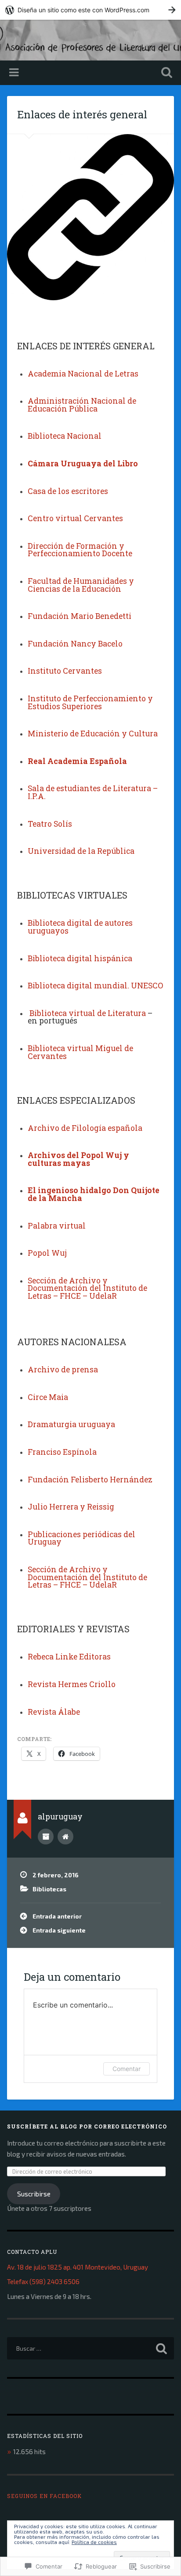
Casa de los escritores (68, 491)
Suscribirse (34, 2194)
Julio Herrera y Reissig (71, 1507)
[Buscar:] (90, 2348)
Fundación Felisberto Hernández (90, 1480)
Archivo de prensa (63, 1370)
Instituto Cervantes (65, 671)
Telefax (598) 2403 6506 (43, 2281)
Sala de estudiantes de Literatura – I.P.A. (93, 792)
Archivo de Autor (46, 1837)
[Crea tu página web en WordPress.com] (90, 10)
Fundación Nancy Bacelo (75, 644)
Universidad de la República (81, 851)
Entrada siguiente (59, 1930)
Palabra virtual (57, 1226)
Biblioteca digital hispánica (80, 958)
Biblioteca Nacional (65, 436)
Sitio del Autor (65, 1837)
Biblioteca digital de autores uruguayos (80, 927)
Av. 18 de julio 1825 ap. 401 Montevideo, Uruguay (78, 2267)
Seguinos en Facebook (44, 2496)
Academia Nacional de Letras (83, 374)
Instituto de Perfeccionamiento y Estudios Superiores (90, 702)
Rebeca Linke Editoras (69, 1657)
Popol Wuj (47, 1253)
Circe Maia (48, 1397)
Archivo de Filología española (85, 1128)
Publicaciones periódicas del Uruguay (81, 1538)
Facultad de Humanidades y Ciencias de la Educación (81, 585)
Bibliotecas (49, 1889)
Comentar (127, 2069)
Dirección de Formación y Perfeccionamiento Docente (80, 550)
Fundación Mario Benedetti (80, 616)
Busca (165, 73)
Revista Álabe (54, 1712)
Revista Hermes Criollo (72, 1684)
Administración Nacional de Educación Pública (82, 405)
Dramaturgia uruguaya (71, 1424)
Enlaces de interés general (82, 114)
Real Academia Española (77, 761)
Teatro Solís (50, 824)
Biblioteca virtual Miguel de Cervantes (80, 1052)
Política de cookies (94, 2542)
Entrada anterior (57, 1916)
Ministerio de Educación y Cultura (93, 734)
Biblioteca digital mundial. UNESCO (95, 986)
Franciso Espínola (62, 1452)
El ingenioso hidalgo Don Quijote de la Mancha (94, 1194)
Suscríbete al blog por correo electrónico (87, 2126)
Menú (15, 73)
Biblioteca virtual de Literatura (88, 1013)
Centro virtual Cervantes (75, 518)
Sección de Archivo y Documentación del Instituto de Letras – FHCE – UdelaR (87, 1288)
